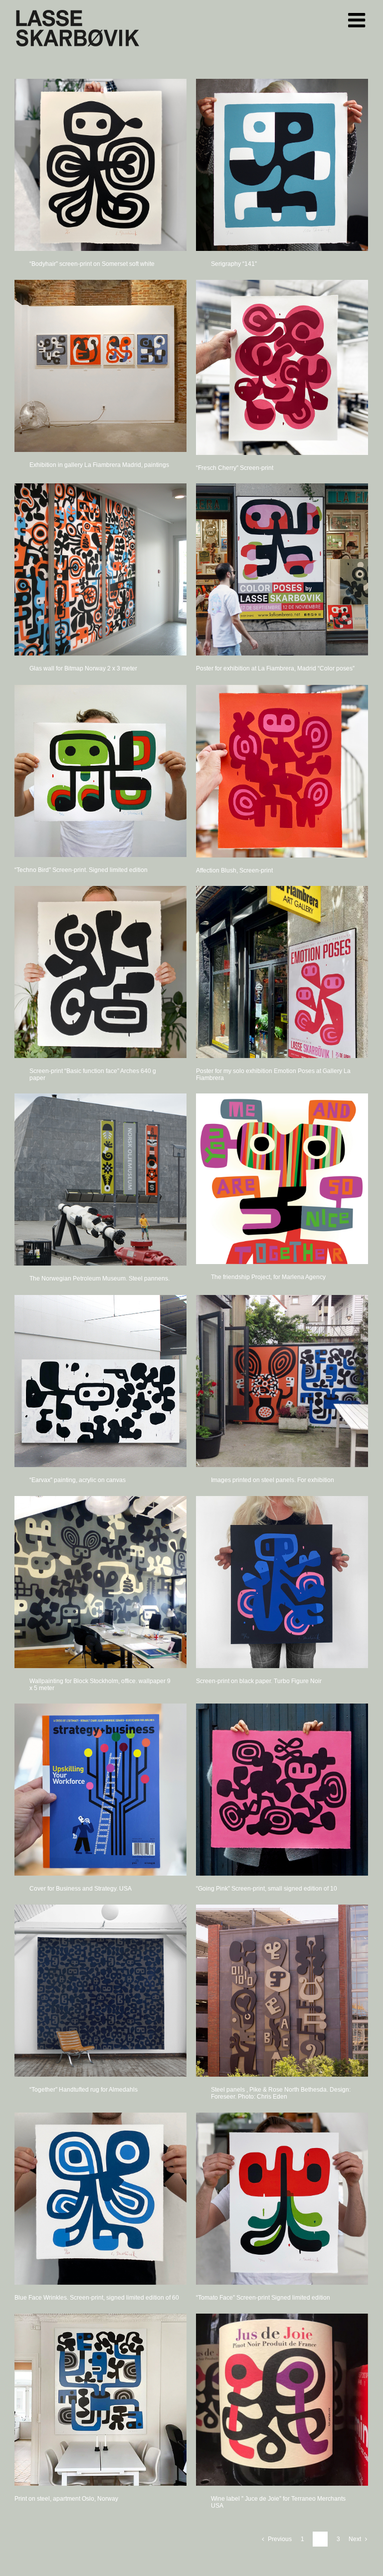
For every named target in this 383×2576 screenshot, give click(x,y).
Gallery (100, 165)
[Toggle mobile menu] (358, 20)
